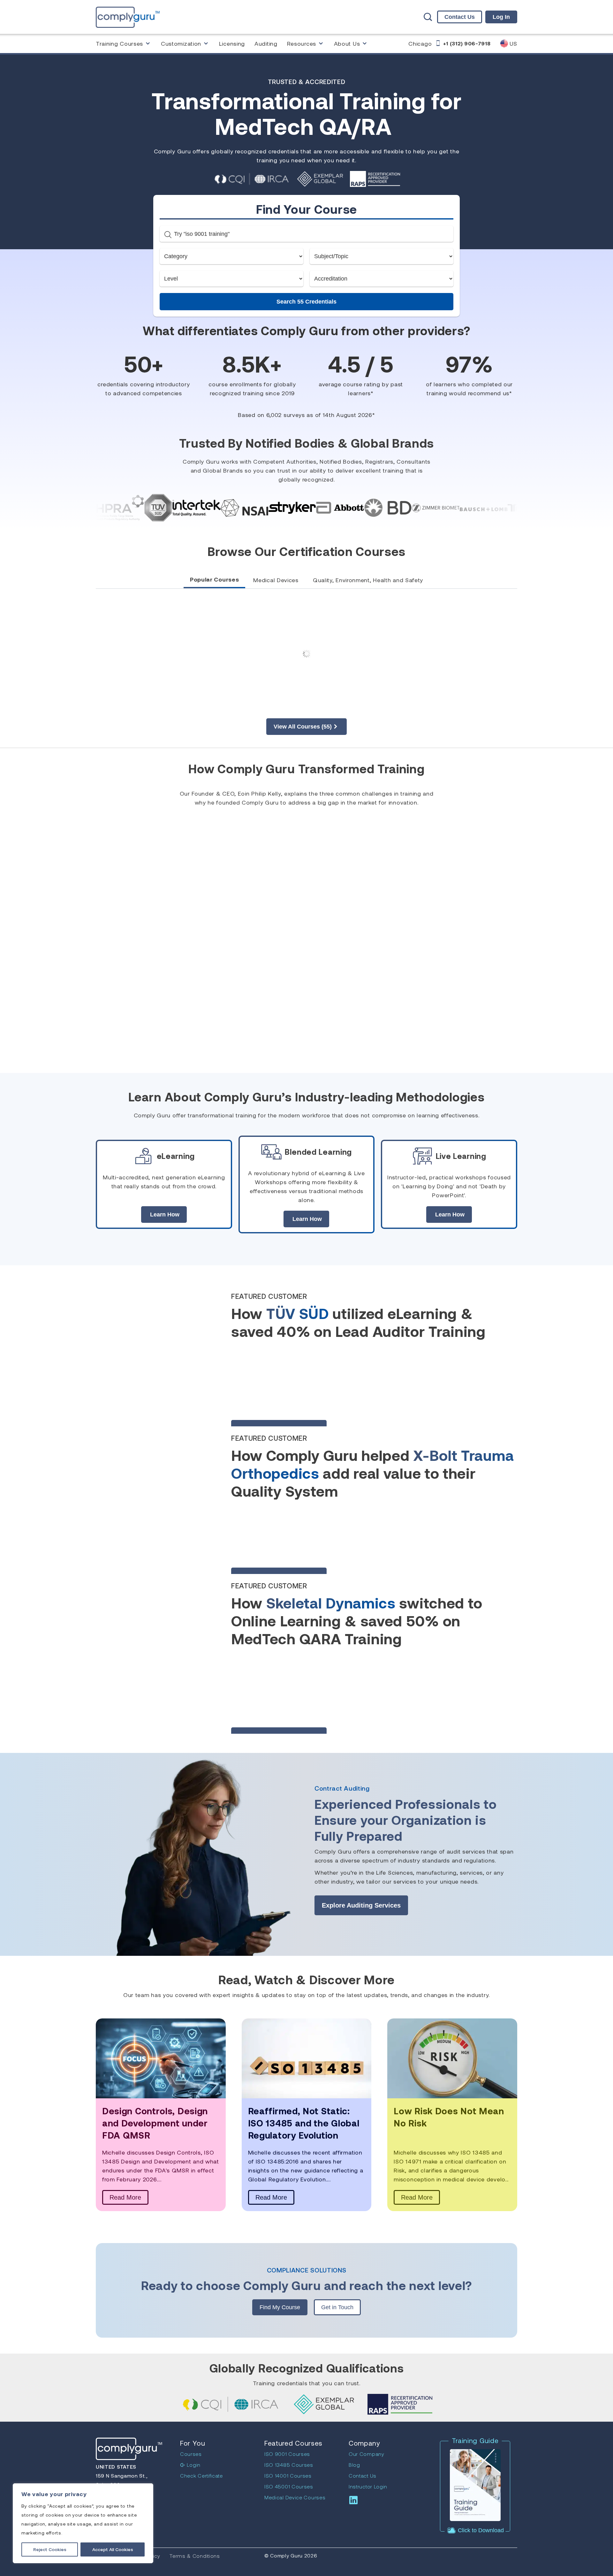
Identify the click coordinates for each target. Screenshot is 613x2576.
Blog (354, 2465)
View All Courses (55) (303, 727)
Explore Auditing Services (361, 1905)
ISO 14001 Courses (288, 2476)
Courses (191, 2454)
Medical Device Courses (295, 2497)
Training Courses (119, 43)
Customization (181, 43)
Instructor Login (368, 2486)
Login (193, 2465)
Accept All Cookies (113, 2549)
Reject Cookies (50, 2549)
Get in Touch (337, 2307)
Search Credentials (306, 302)
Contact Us (460, 17)
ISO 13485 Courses (289, 2465)
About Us (347, 43)
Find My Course (280, 2307)
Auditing (266, 43)
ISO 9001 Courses (287, 2454)
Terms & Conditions (195, 2556)
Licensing (232, 43)
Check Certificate (201, 2476)
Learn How (165, 1215)
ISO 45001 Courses (289, 2486)
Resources (302, 43)
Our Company (367, 2454)
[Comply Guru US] (128, 17)
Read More (125, 2197)
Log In (501, 17)
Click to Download (480, 2530)
